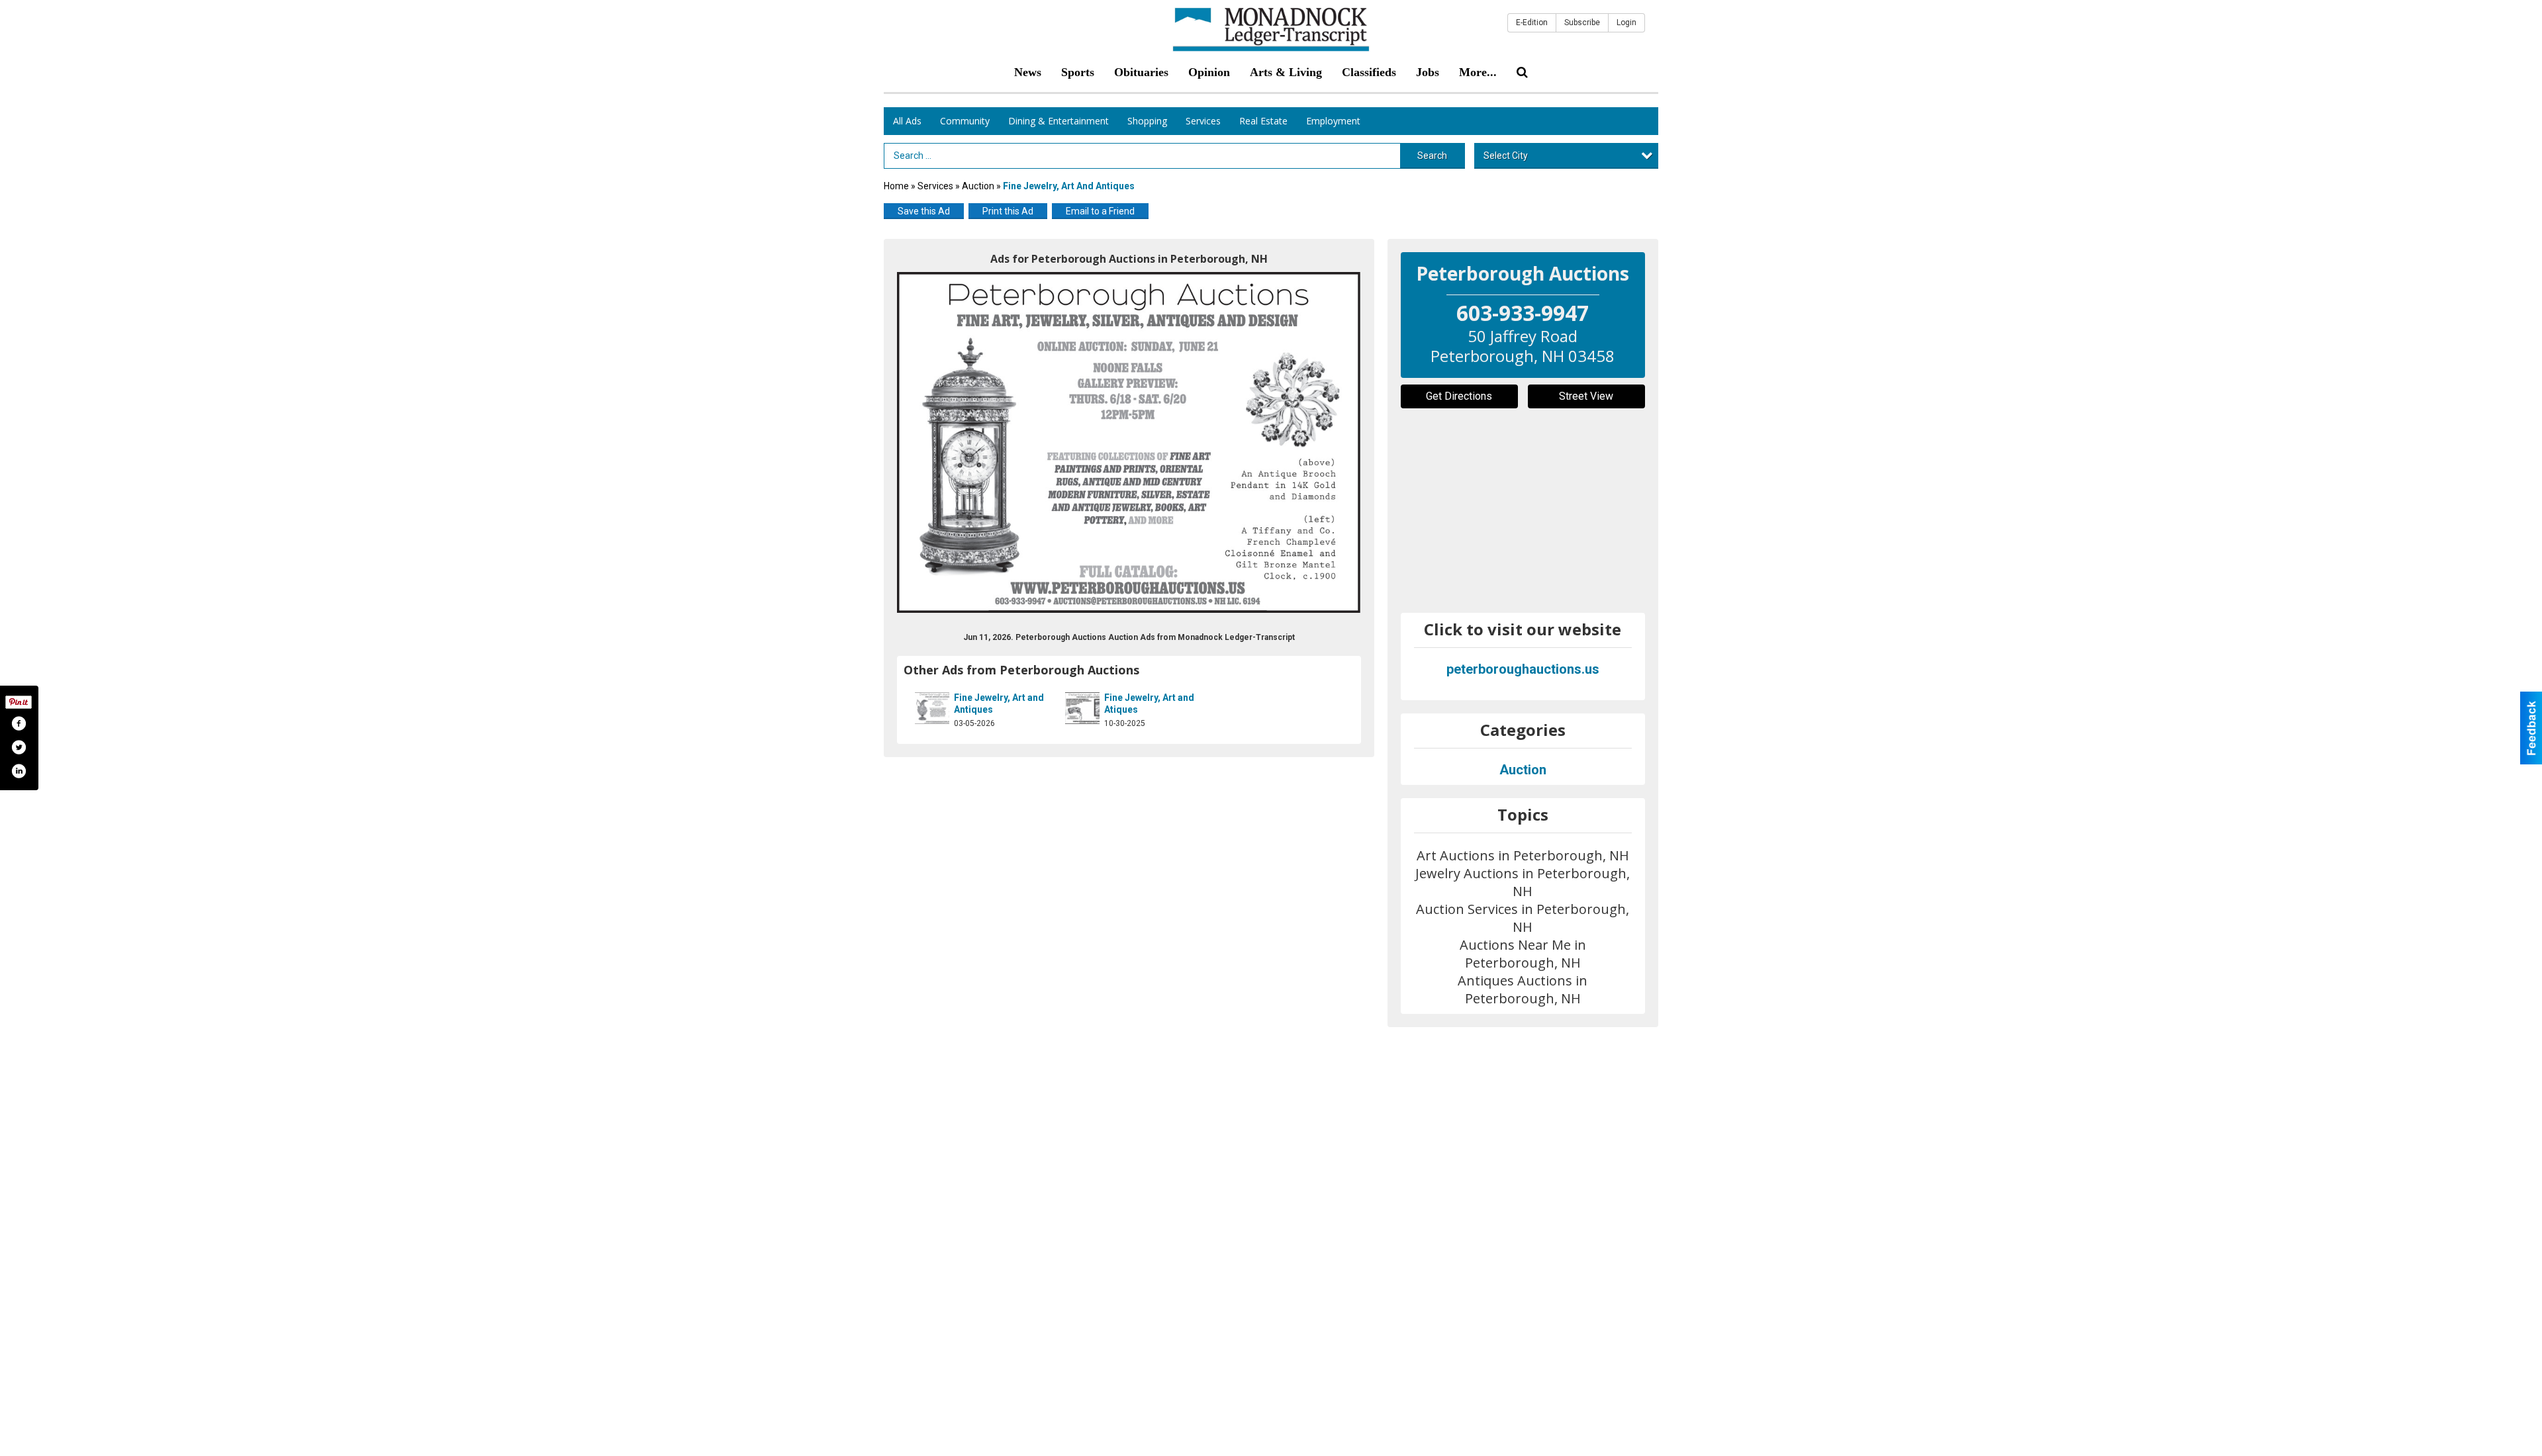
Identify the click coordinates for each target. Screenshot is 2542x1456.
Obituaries (1141, 72)
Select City (1506, 156)
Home (896, 186)
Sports (1078, 72)
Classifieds (1369, 72)
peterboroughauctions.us (1523, 669)
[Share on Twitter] (19, 747)
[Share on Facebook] (19, 723)
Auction (978, 186)
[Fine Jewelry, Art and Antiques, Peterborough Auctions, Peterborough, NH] (1129, 442)
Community (965, 121)
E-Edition (1532, 23)
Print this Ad (1008, 211)
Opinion (1209, 72)
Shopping (1147, 121)
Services (1203, 121)
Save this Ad (924, 211)
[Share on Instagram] (19, 771)
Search (1432, 156)
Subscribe (1582, 23)
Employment (1333, 121)
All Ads (907, 121)
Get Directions (1459, 396)
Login (1626, 23)
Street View (1586, 396)
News (1028, 72)
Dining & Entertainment (1059, 121)
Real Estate (1263, 121)
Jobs (1428, 72)
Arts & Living (1286, 72)
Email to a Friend (1100, 211)
